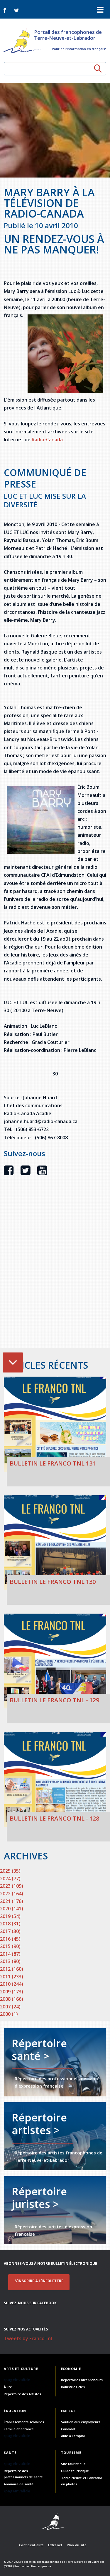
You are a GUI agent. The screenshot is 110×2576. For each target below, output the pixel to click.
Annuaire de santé (19, 2484)
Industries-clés (73, 2387)
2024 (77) (10, 1879)
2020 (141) (12, 1909)
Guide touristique (75, 2471)
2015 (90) (10, 1946)
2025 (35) (10, 1871)
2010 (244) (12, 1984)
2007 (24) (10, 2007)
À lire (8, 2387)
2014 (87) (10, 1954)
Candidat (68, 2429)
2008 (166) (12, 1999)
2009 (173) (12, 1992)
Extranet (55, 2545)
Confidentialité (31, 2545)
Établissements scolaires (24, 2422)
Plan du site (77, 2545)
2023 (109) (12, 1886)
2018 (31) (10, 1924)
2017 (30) (10, 1931)
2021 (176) (12, 1901)
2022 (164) (12, 1894)
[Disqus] (55, 1272)
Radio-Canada (47, 440)
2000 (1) (9, 2014)
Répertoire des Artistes (22, 2394)
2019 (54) (10, 1916)
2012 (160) (12, 1969)
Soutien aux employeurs (81, 2422)
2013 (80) (10, 1961)
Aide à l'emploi (73, 2436)
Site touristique (73, 2464)
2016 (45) (10, 1939)
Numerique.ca (41, 2566)
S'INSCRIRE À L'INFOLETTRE (39, 2281)
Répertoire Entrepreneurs (82, 2380)
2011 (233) (12, 1977)
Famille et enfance (19, 2429)
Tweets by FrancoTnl (28, 2338)
